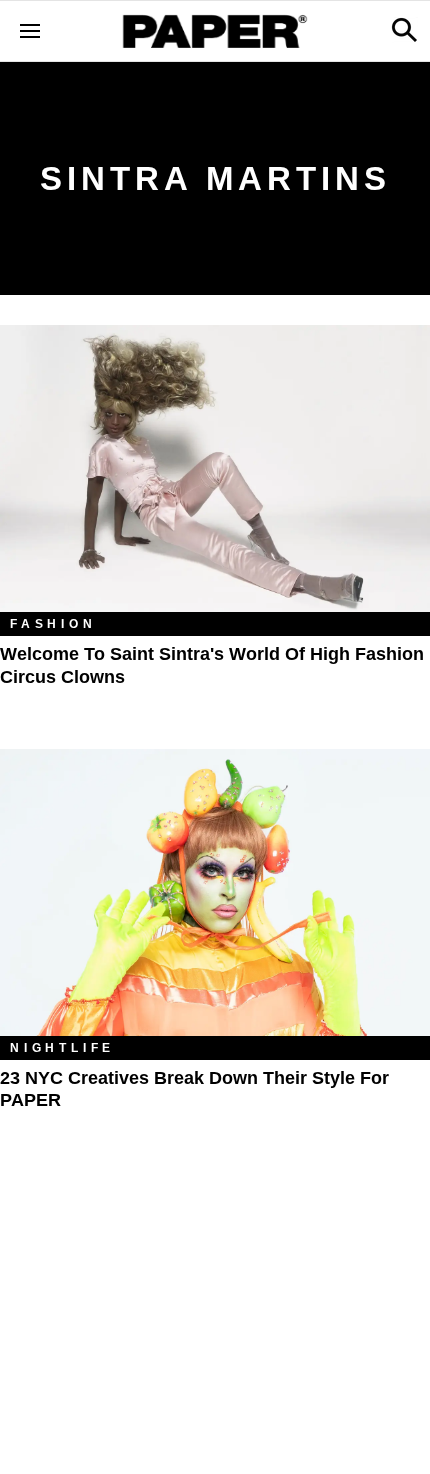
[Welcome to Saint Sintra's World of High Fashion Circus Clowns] (215, 468)
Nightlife (62, 1048)
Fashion (53, 624)
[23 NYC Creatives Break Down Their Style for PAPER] (215, 892)
